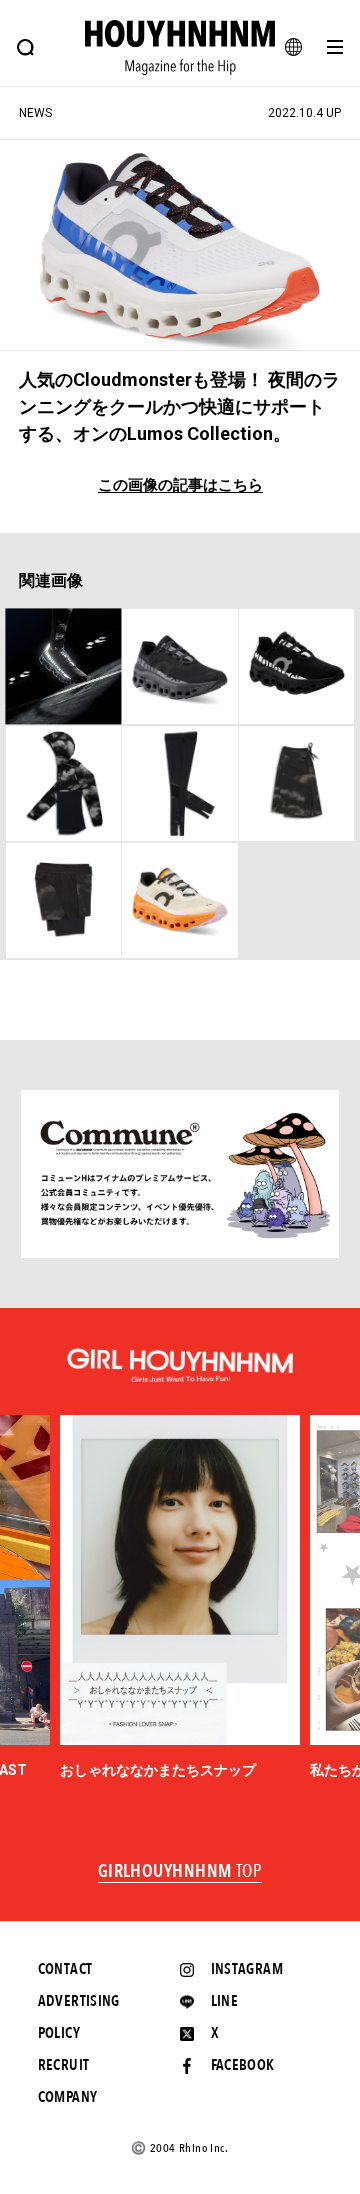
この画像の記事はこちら (180, 485)
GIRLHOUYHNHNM (180, 1872)
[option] (180, 1598)
